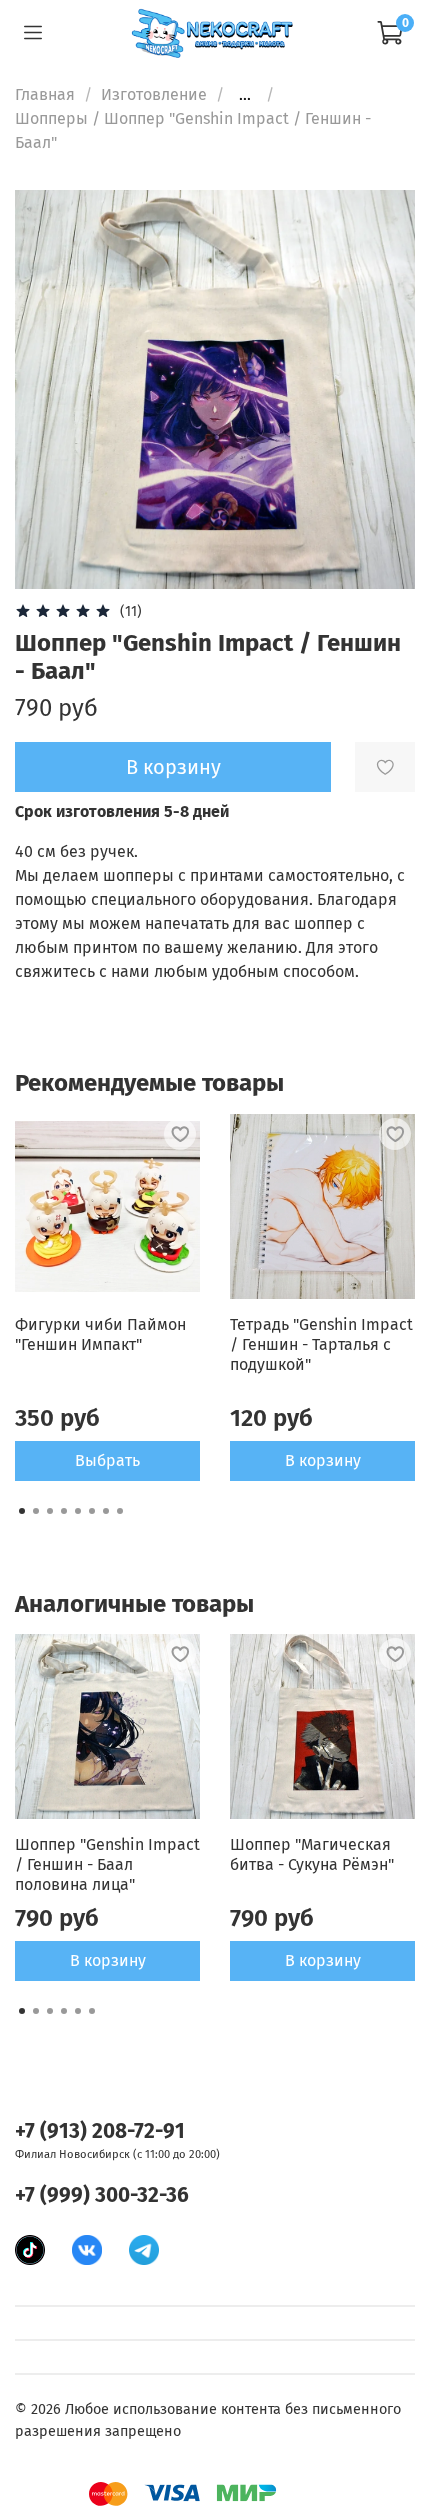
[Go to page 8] (120, 1511)
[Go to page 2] (36, 1511)
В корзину (323, 1460)
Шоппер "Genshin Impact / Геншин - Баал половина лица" (107, 1864)
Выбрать (107, 1460)
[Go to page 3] (50, 1511)
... (245, 95)
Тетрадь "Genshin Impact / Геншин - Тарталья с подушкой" (321, 1344)
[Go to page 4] (64, 1511)
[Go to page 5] (78, 1511)
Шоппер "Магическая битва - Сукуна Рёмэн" (312, 1854)
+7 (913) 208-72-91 (100, 2131)
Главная (45, 94)
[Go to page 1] (22, 1511)
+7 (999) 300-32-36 (102, 2195)
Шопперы (51, 118)
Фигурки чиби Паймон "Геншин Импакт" (100, 1334)
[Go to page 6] (92, 1511)
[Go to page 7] (106, 1511)
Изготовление (154, 94)
